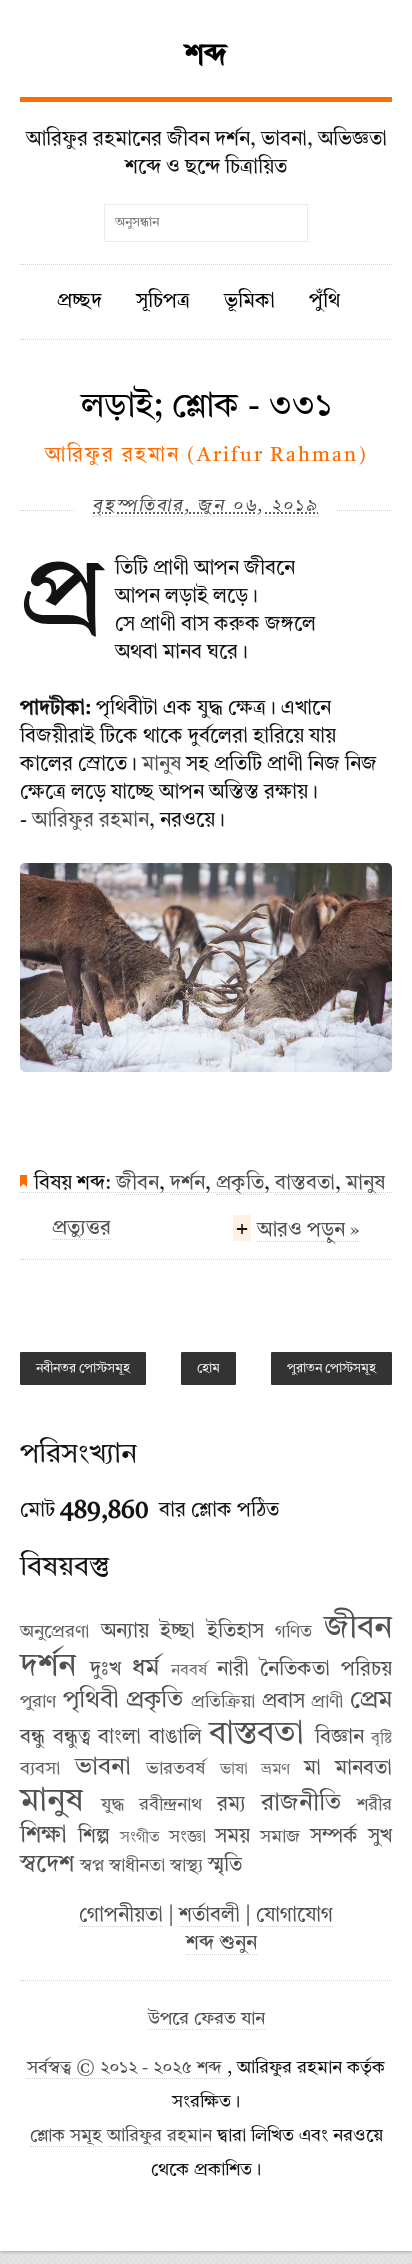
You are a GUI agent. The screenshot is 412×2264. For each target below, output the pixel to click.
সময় (232, 1837)
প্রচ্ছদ (79, 302)
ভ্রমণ (275, 1770)
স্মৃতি (225, 1866)
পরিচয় (366, 1670)
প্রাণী (327, 1702)
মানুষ (161, 765)
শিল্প (94, 1837)
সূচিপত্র (163, 302)
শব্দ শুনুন (221, 1944)
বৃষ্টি (381, 1739)
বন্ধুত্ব (72, 1738)
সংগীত (140, 1838)
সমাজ (280, 1837)
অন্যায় (125, 1632)
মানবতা (363, 1769)
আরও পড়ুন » (308, 1231)
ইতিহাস (235, 1632)
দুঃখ (105, 1670)
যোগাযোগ (294, 1916)
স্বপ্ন (92, 1866)
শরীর (374, 1805)
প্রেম (371, 1701)
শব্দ (206, 56)
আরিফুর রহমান (90, 821)
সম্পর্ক (334, 1837)
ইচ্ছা (177, 1632)
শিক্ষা (43, 1836)
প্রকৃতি (240, 1184)
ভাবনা (103, 1768)
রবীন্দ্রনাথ (170, 1805)
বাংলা (119, 1738)
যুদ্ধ (112, 1805)
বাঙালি (175, 1738)
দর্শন (187, 1184)
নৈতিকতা (295, 1670)
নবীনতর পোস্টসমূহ (83, 1368)
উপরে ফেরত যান (206, 2019)
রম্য (231, 1805)
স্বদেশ (47, 1865)
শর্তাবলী (209, 1916)
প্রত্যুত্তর (81, 1229)
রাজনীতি (301, 1804)
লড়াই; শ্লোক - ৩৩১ (206, 407)
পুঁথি (324, 302)
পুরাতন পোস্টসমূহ (331, 1368)
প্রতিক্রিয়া (223, 1702)
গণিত (293, 1632)
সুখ (380, 1837)
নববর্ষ (189, 1671)
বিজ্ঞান (339, 1738)
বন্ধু (32, 1738)
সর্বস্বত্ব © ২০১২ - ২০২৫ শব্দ (127, 2068)
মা (312, 1769)
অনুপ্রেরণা (54, 1632)
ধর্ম (145, 1669)
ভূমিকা (249, 302)
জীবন (137, 1184)
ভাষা (234, 1770)
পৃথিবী (91, 1701)
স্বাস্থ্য (186, 1866)
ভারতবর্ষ (175, 1769)
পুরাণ (38, 1702)
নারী (233, 1670)
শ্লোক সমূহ (66, 2136)
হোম (208, 1368)
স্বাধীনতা (137, 1866)
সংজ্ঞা (187, 1837)
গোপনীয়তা (121, 1916)
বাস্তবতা (305, 1184)
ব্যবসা (40, 1769)
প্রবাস (283, 1702)
